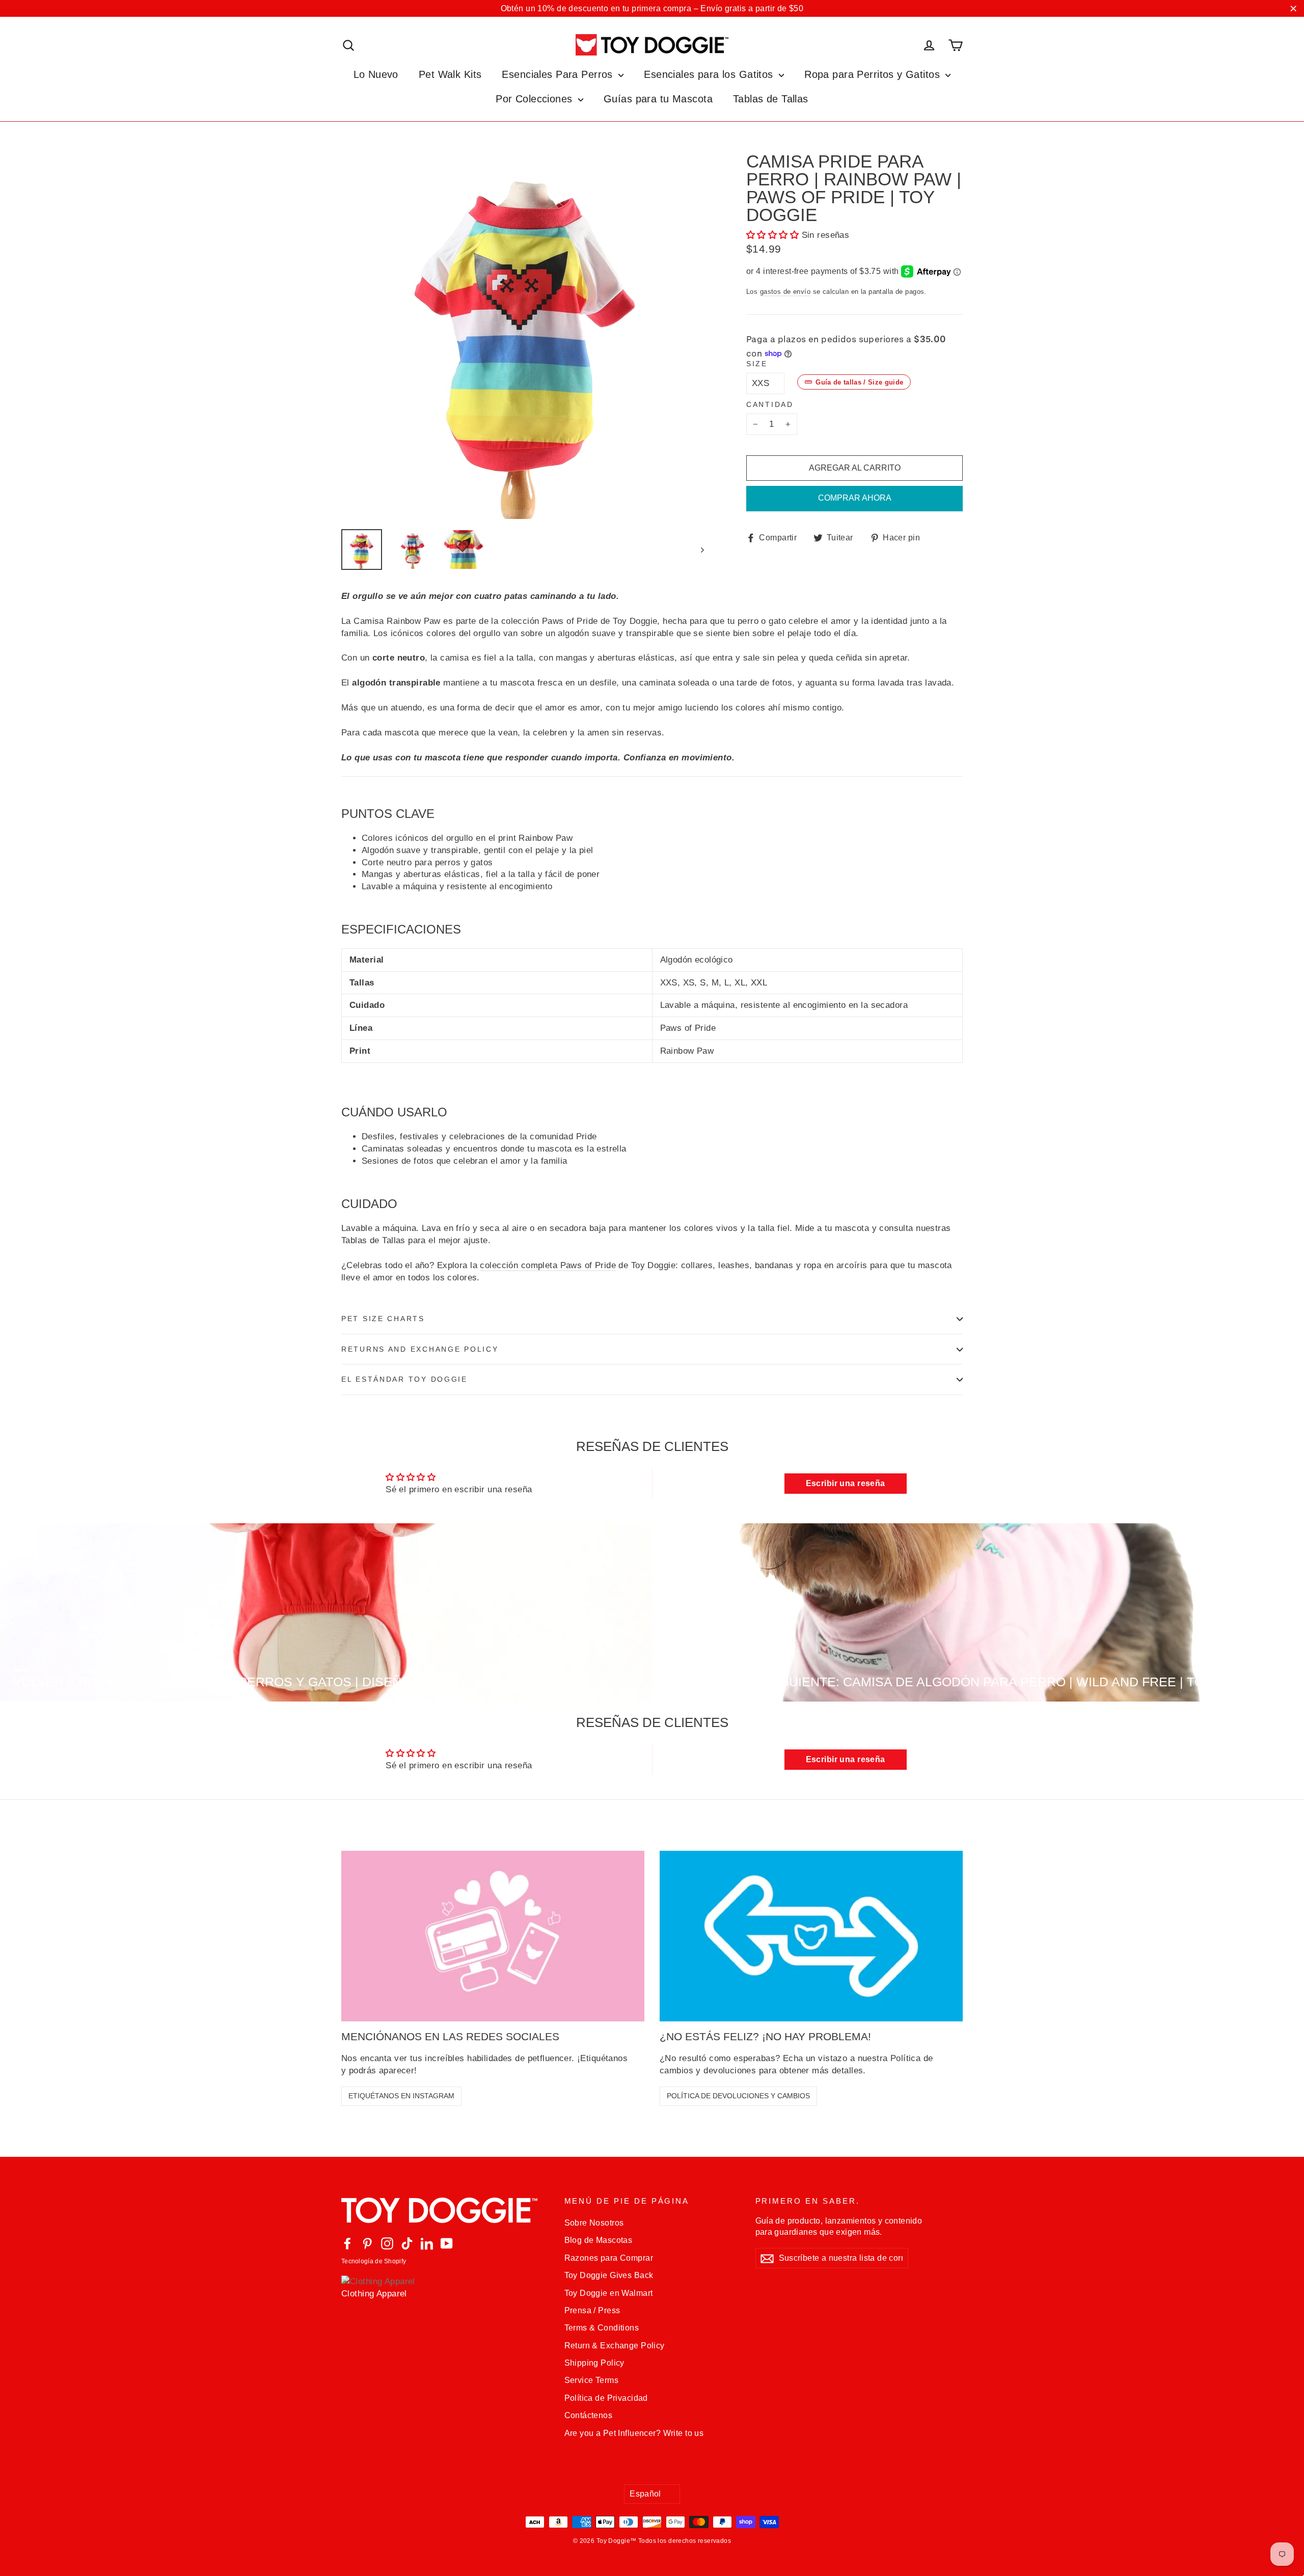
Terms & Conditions (602, 2328)
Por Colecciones (536, 99)
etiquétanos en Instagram (401, 2096)
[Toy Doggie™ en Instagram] (387, 2243)
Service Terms (592, 2380)
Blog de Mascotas (599, 2240)
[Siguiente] (702, 550)
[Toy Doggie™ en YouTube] (447, 2243)
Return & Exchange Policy (615, 2346)
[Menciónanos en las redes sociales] (493, 1936)
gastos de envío (785, 292)
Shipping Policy (594, 2363)
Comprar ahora (855, 498)
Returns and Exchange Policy (420, 1349)
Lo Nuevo (376, 74)
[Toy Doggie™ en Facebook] (347, 2243)
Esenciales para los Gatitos (710, 74)
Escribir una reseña (846, 1483)
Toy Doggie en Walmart (609, 2293)
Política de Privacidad (606, 2398)
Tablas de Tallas (771, 99)
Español (645, 2494)
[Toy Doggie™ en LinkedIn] (427, 2243)
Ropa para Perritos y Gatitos (874, 74)
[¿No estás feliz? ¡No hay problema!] (811, 1936)
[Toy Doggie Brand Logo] (652, 45)
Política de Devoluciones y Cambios (738, 2096)
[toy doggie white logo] (445, 2210)
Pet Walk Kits (450, 74)
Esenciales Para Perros (559, 74)
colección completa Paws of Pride (548, 1265)
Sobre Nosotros (594, 2223)
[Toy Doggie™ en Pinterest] (367, 2243)
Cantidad (770, 405)
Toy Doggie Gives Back (609, 2275)
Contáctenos (589, 2415)
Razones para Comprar (609, 2258)
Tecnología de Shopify (374, 2261)
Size (757, 364)
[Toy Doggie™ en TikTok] (407, 2243)
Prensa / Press (592, 2310)
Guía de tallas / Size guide (859, 382)
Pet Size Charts (383, 1319)
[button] (772, 235)
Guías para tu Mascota (658, 99)
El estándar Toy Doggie (404, 1379)
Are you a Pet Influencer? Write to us (634, 2433)
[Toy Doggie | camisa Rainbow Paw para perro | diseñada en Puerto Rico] (362, 550)
